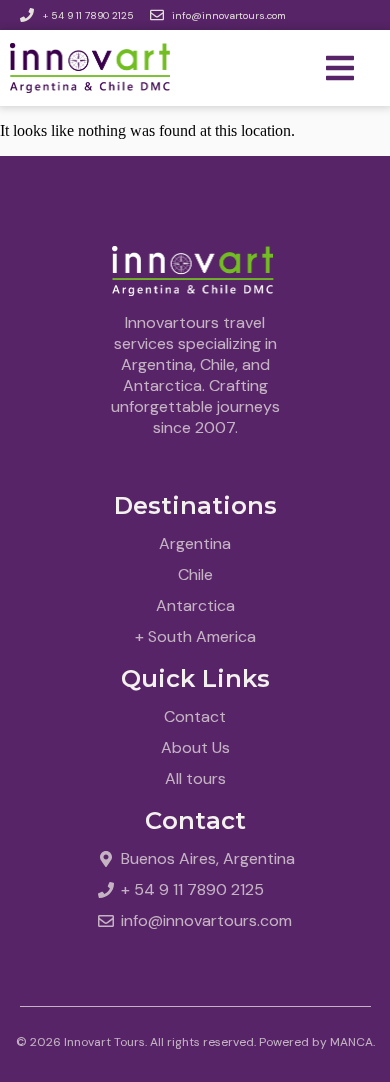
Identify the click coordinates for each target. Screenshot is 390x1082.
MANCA (351, 1042)
